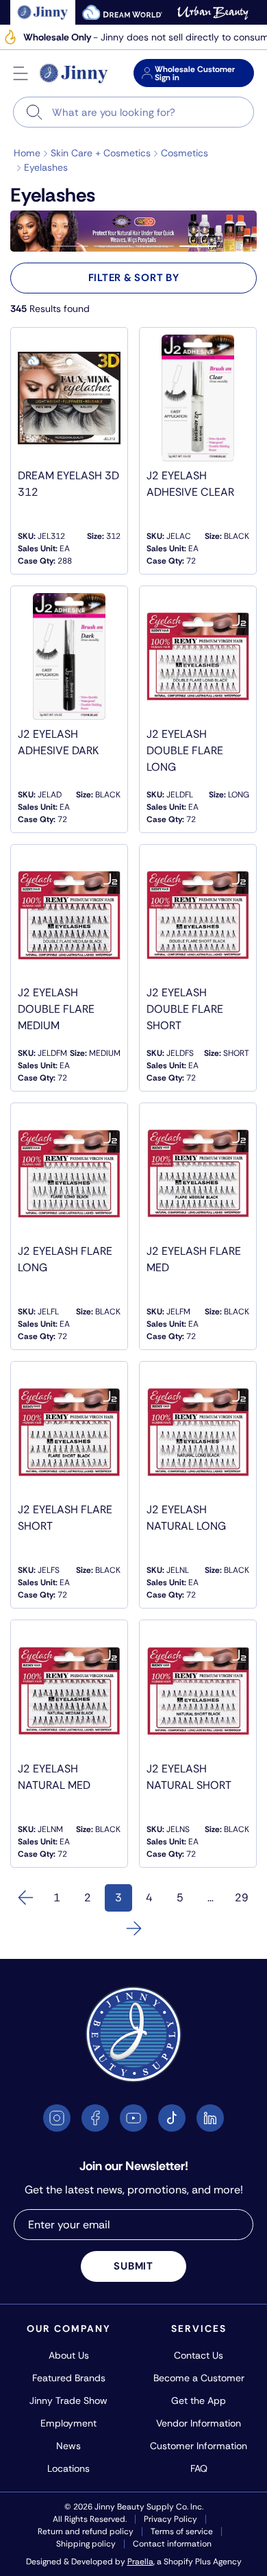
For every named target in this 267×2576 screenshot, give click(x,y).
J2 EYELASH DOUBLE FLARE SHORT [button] (185, 1009)
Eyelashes (46, 167)
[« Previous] (26, 1898)
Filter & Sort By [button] (134, 278)
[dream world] (123, 12)
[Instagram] (57, 2118)
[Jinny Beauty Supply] (74, 73)
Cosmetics (185, 153)
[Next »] (133, 1929)
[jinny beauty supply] (43, 12)
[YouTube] (133, 2118)
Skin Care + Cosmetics (101, 153)
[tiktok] (172, 2118)
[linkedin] (210, 2118)
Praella (140, 2562)
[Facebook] (95, 2118)
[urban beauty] (213, 12)
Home (27, 153)
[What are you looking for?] (35, 112)
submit (133, 2266)
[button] (21, 73)
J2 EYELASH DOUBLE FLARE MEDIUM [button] (56, 1009)
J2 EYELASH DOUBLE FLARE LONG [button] (185, 750)
